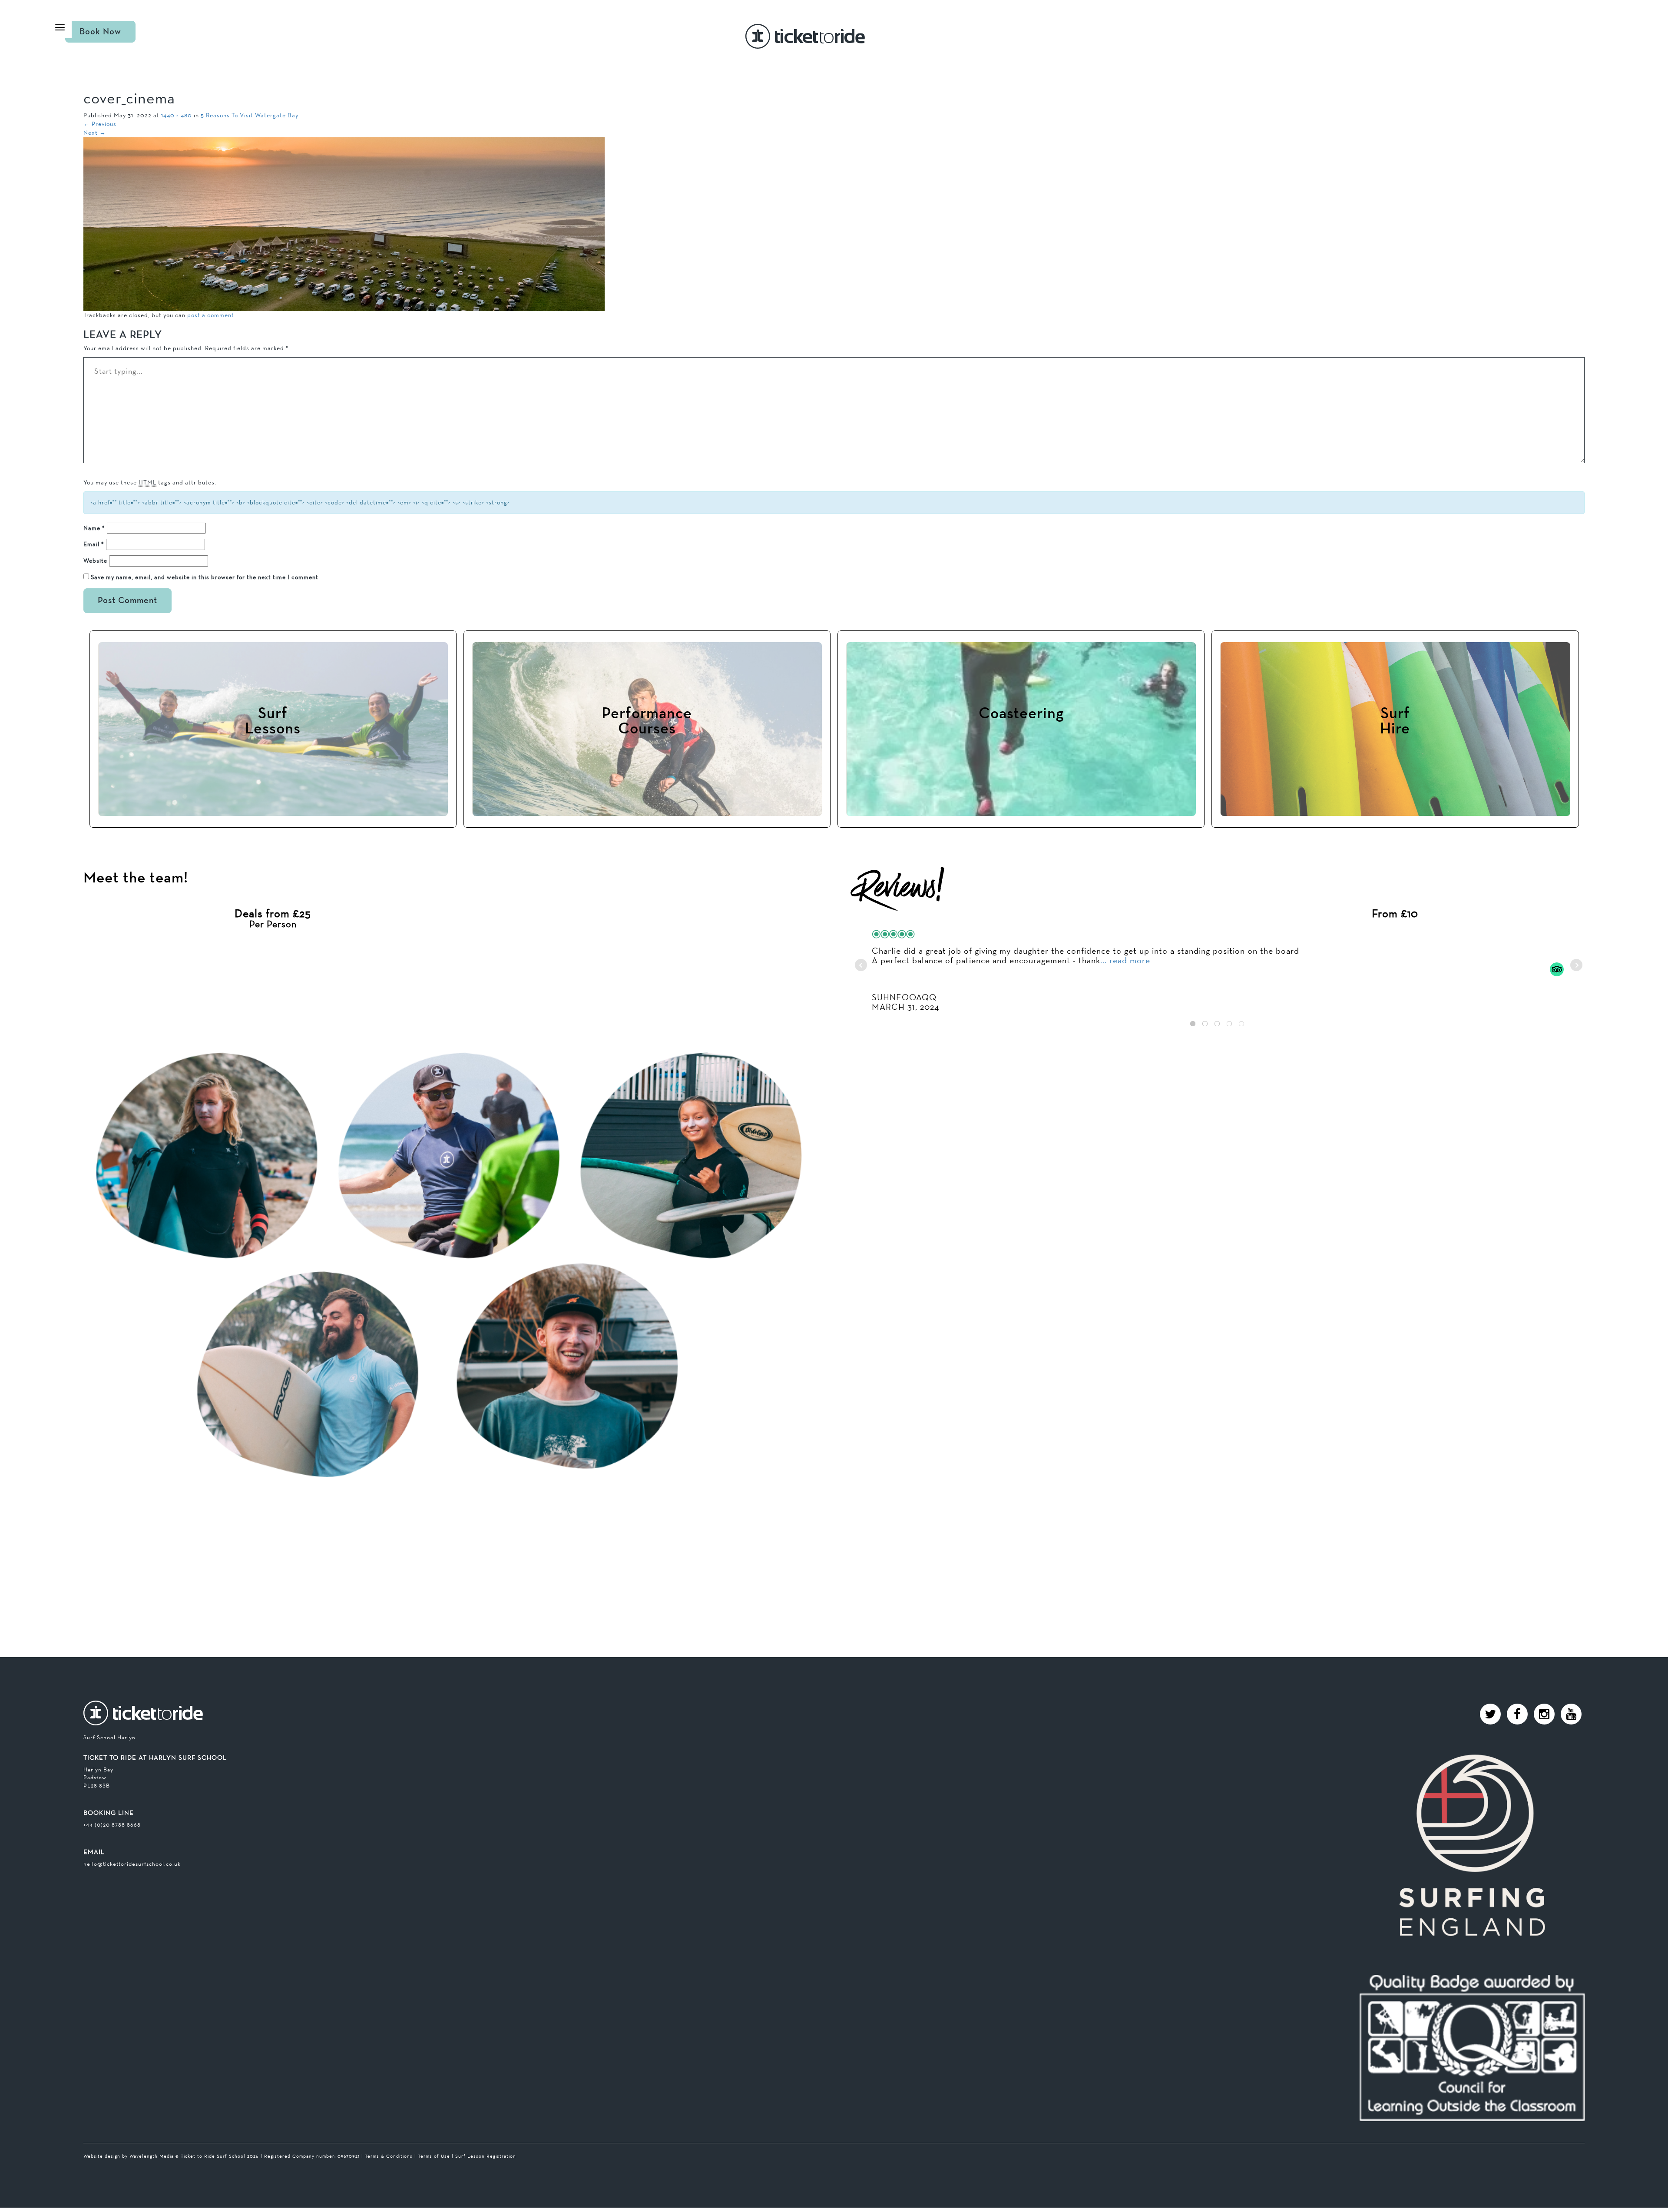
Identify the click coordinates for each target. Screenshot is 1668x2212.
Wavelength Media (152, 2156)
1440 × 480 (177, 115)
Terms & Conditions (389, 2156)
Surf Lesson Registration (486, 2156)
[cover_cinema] (344, 223)
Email (94, 544)
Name (94, 528)
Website (95, 560)
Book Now (100, 32)
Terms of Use (434, 2156)
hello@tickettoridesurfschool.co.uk (132, 1864)
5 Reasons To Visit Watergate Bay (250, 115)
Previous (100, 124)
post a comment (211, 315)
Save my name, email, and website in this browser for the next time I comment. (205, 577)
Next (95, 133)
